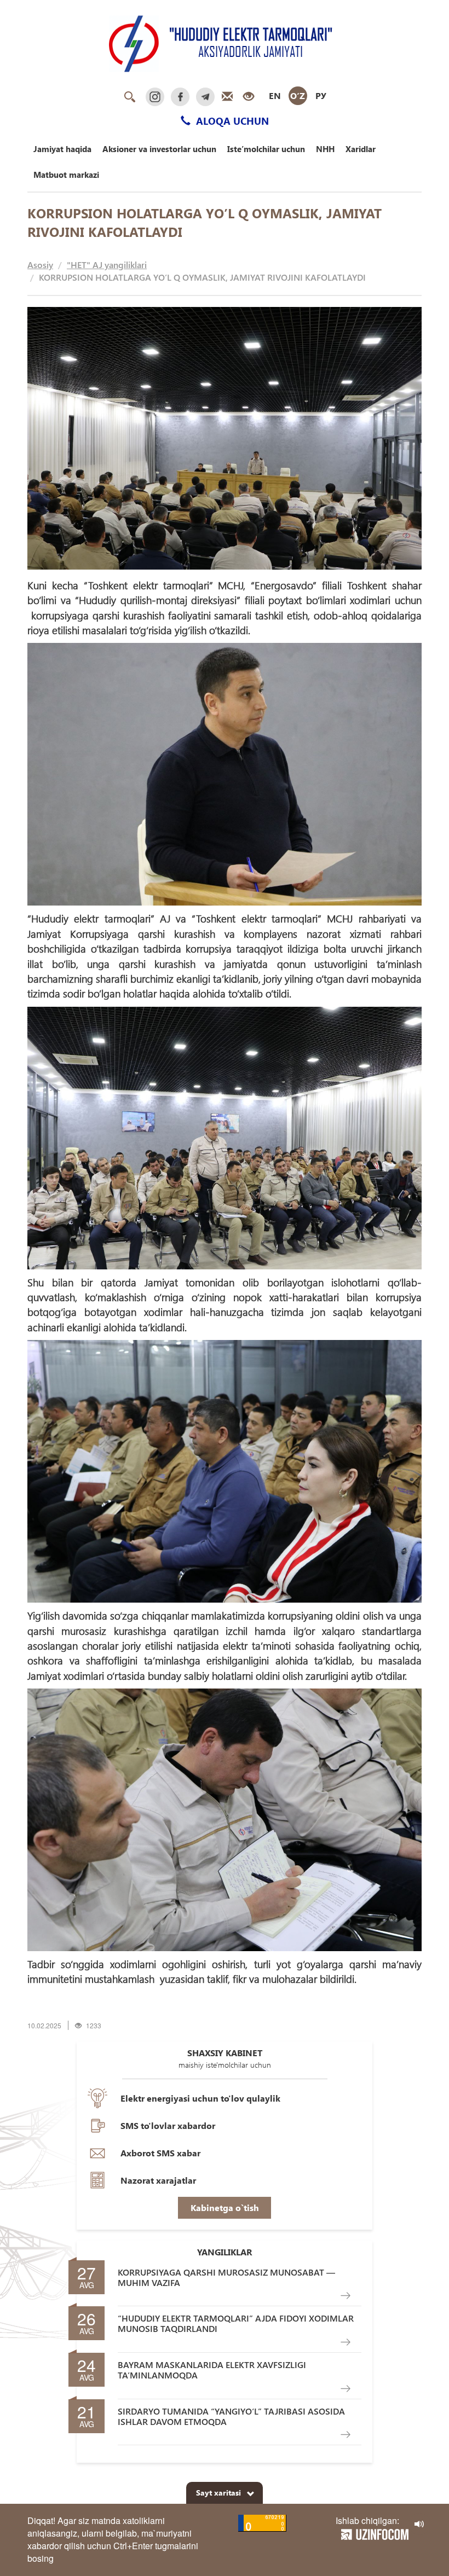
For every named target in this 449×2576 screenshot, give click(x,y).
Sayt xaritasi (218, 2493)
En (275, 95)
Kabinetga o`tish (225, 2207)
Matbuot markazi (66, 175)
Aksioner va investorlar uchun (159, 149)
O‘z (298, 95)
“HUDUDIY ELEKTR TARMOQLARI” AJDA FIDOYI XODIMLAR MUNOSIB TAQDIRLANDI (236, 2323)
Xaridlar (361, 149)
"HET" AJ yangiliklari (107, 265)
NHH (325, 149)
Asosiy (40, 265)
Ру (321, 95)
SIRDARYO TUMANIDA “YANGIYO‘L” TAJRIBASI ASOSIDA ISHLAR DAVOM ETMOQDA (231, 2416)
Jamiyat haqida (62, 149)
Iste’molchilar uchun (266, 149)
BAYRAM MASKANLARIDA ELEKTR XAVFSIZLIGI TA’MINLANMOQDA (212, 2370)
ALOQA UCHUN (231, 121)
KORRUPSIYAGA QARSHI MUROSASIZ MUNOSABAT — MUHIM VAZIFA (226, 2277)
